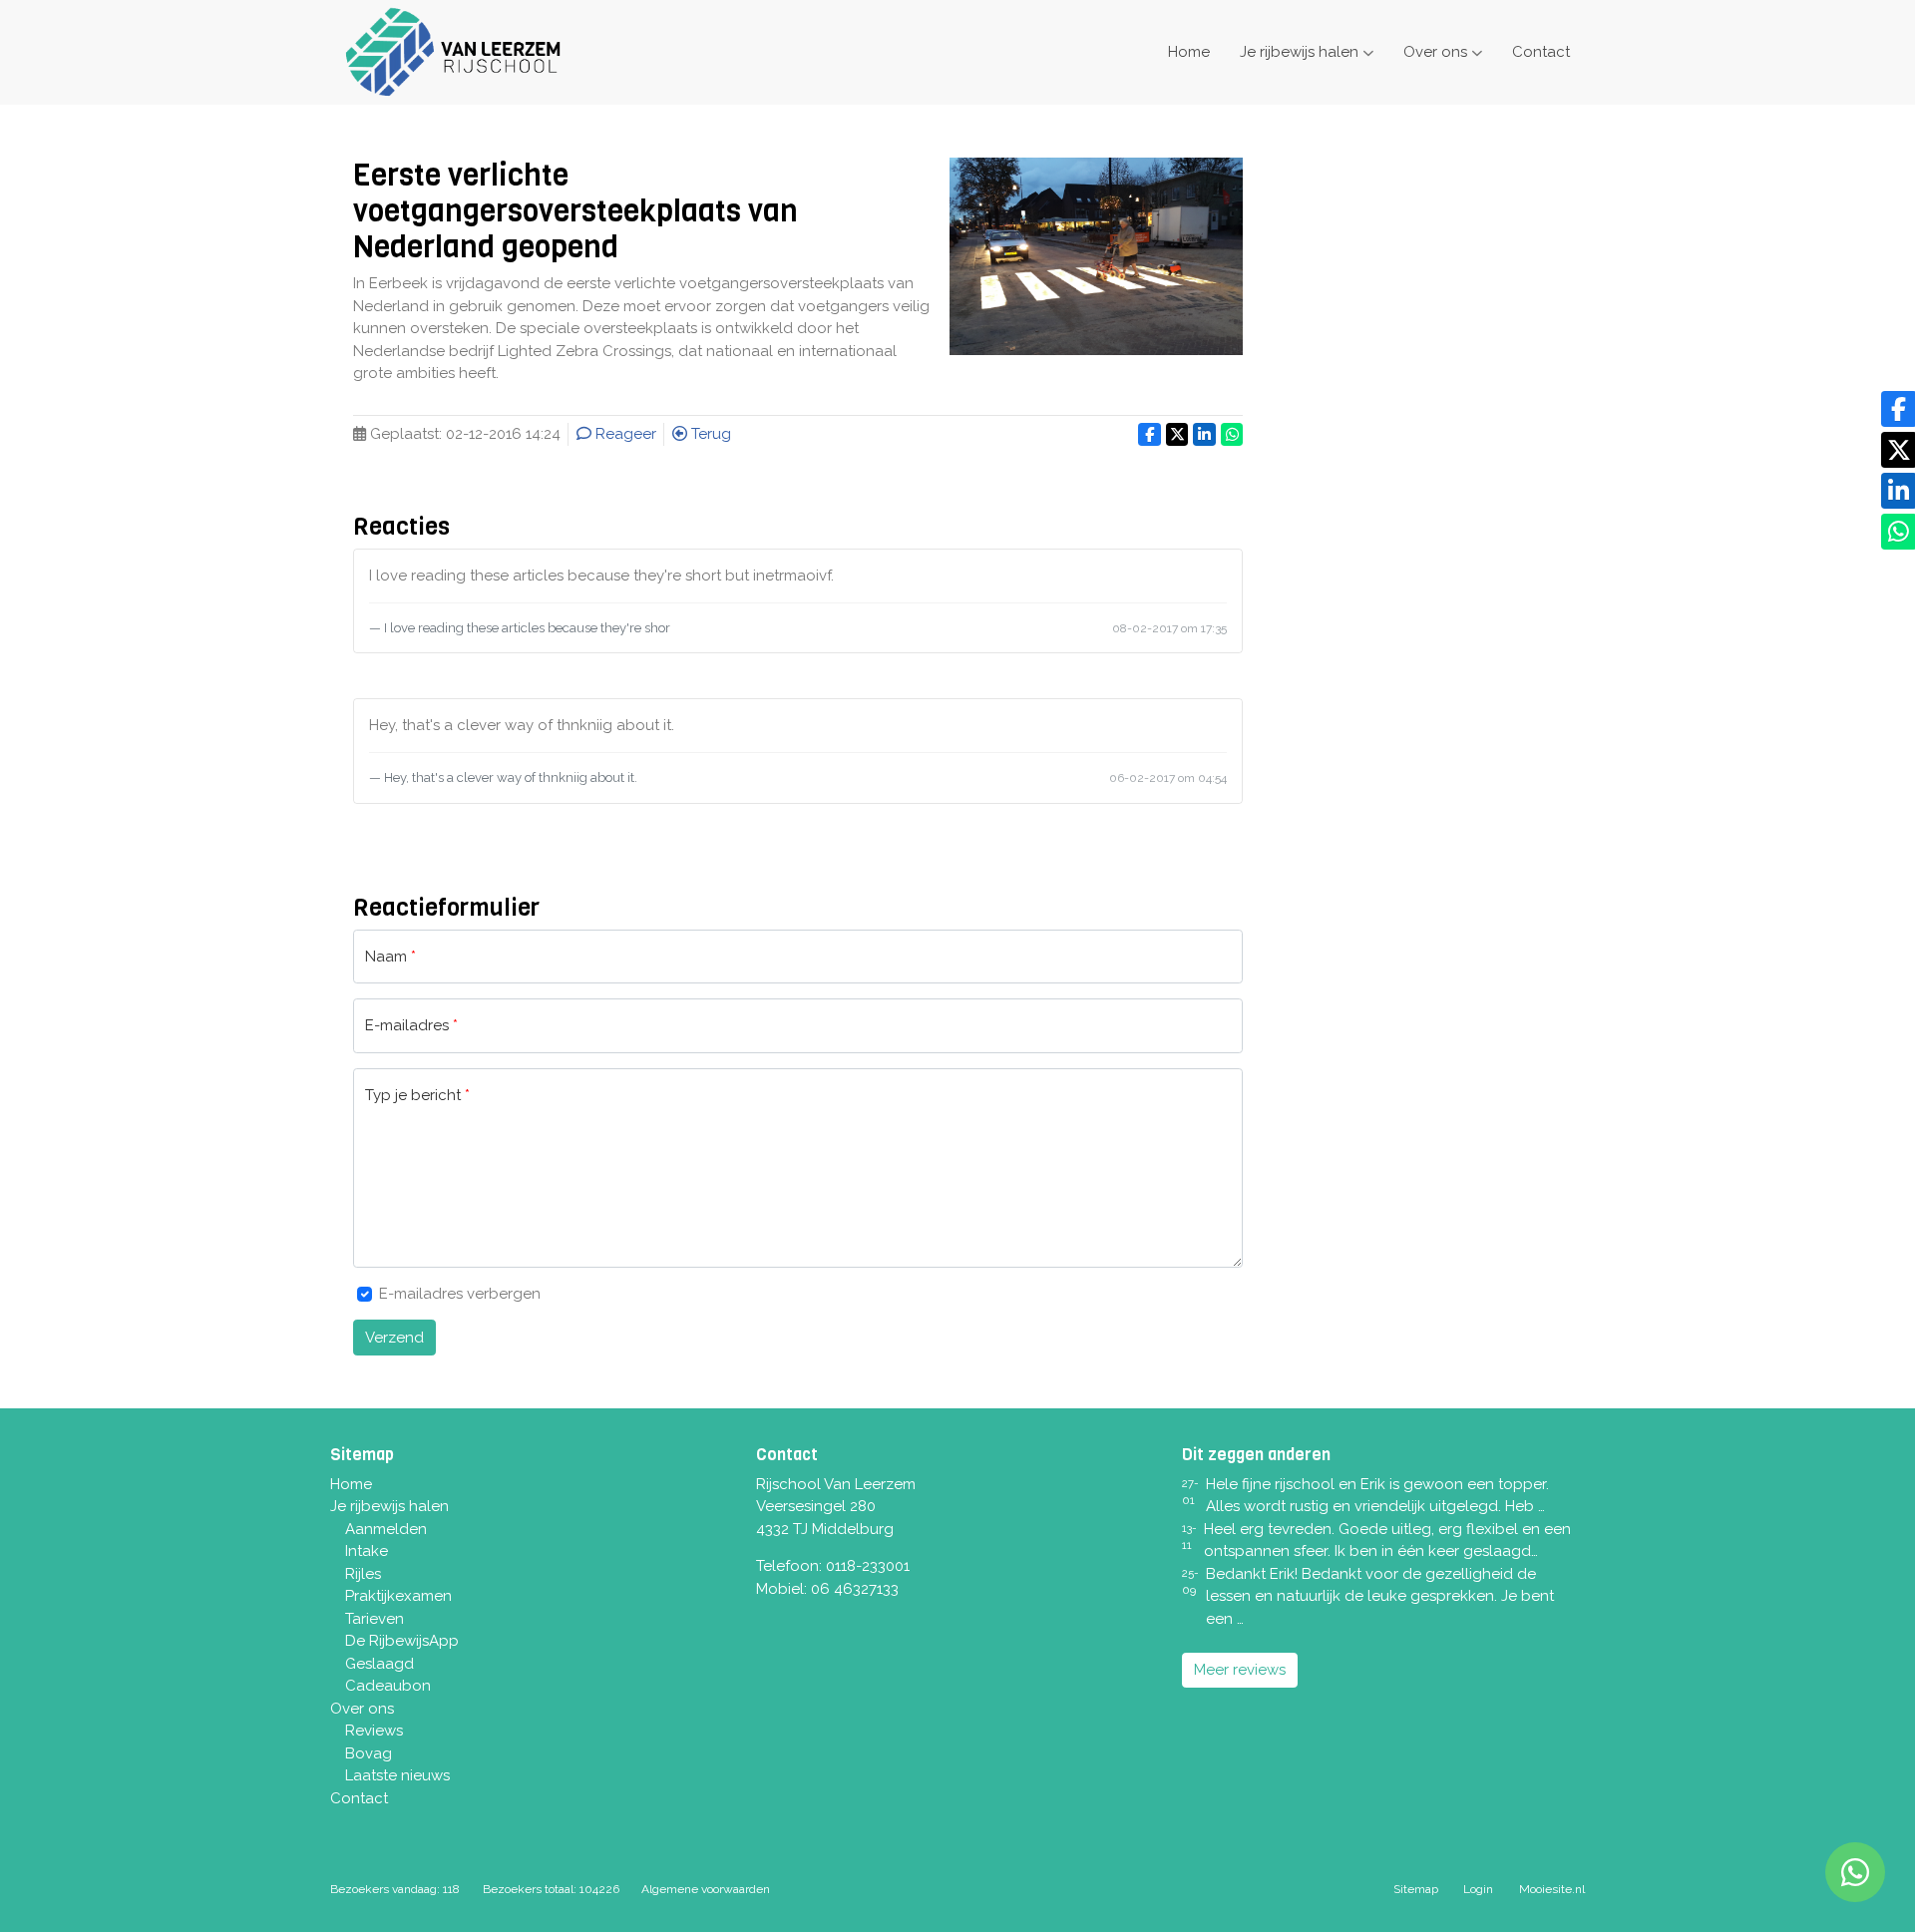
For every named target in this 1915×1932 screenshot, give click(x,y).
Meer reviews (1240, 1670)
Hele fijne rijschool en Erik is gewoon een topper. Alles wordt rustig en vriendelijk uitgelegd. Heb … (1377, 1496)
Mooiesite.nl (1552, 1889)
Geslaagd (380, 1664)
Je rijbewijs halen (1299, 52)
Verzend (394, 1338)
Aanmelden (386, 1529)
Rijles (363, 1574)
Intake (367, 1551)
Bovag (369, 1753)
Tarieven (375, 1619)
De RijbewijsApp (402, 1641)
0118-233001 (868, 1566)
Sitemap (1416, 1889)
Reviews (374, 1731)
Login (1478, 1889)
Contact (1541, 52)
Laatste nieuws (397, 1775)
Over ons (1435, 52)
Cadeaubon (388, 1686)
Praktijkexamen (398, 1596)
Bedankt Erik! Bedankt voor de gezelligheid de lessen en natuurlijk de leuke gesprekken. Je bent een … (1380, 1596)
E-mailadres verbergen (460, 1294)
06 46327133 (855, 1589)
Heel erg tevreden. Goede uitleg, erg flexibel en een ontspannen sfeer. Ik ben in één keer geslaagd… (1387, 1541)
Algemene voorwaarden (706, 1889)
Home (1189, 52)
